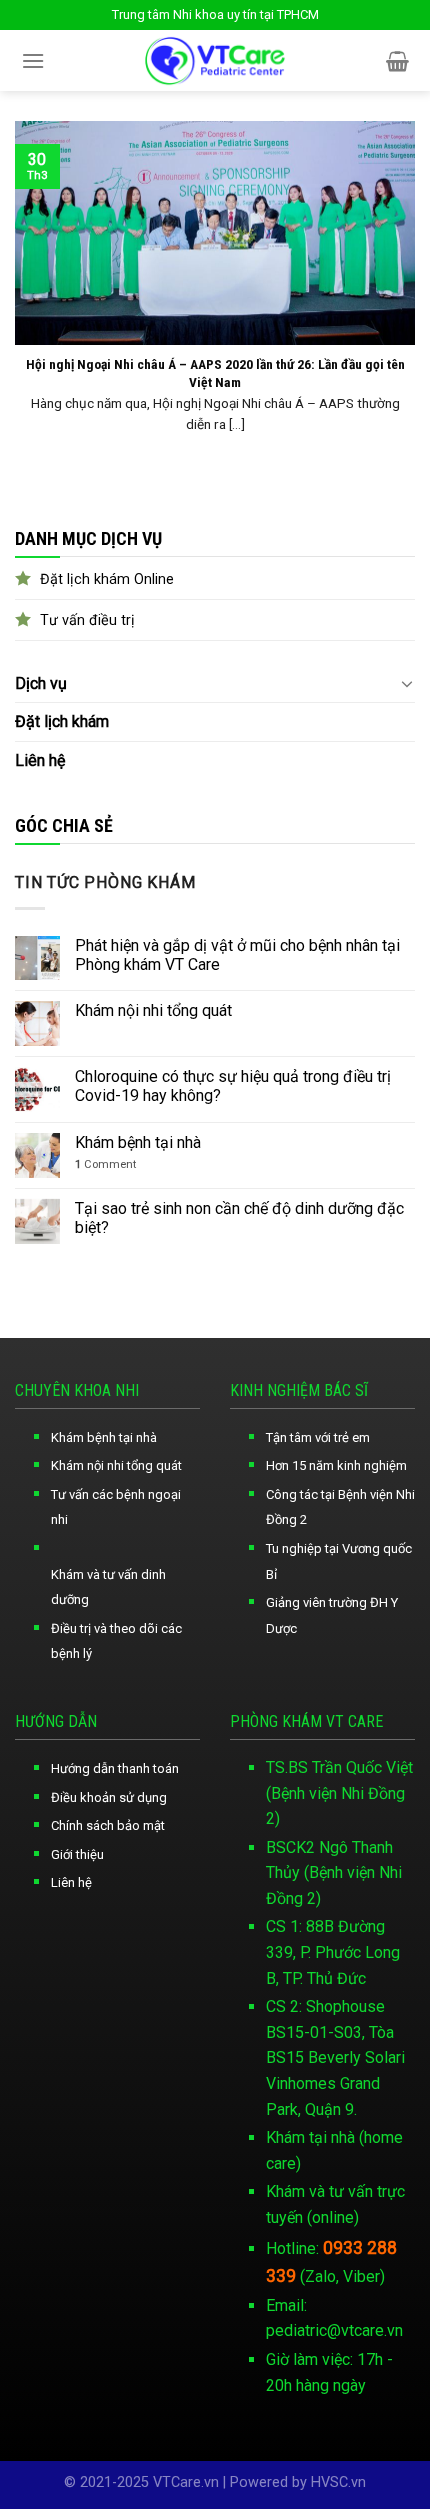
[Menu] (33, 60)
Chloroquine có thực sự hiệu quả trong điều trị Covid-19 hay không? (233, 1086)
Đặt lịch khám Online (107, 579)
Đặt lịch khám (62, 721)
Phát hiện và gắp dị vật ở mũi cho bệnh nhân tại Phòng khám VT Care (237, 955)
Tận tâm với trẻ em (318, 1437)
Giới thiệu (77, 1854)
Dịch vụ (41, 683)
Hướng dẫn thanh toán (115, 1768)
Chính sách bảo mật (108, 1825)
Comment (105, 1164)
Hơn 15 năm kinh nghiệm (336, 1465)
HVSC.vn (338, 2482)
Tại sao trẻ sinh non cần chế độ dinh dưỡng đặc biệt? (239, 1218)
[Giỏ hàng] (397, 61)
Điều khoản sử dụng (109, 1797)
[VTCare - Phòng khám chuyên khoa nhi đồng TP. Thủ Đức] (215, 60)
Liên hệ (40, 760)
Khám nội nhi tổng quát (153, 1010)
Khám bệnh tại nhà (138, 1142)
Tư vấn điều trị (87, 620)
